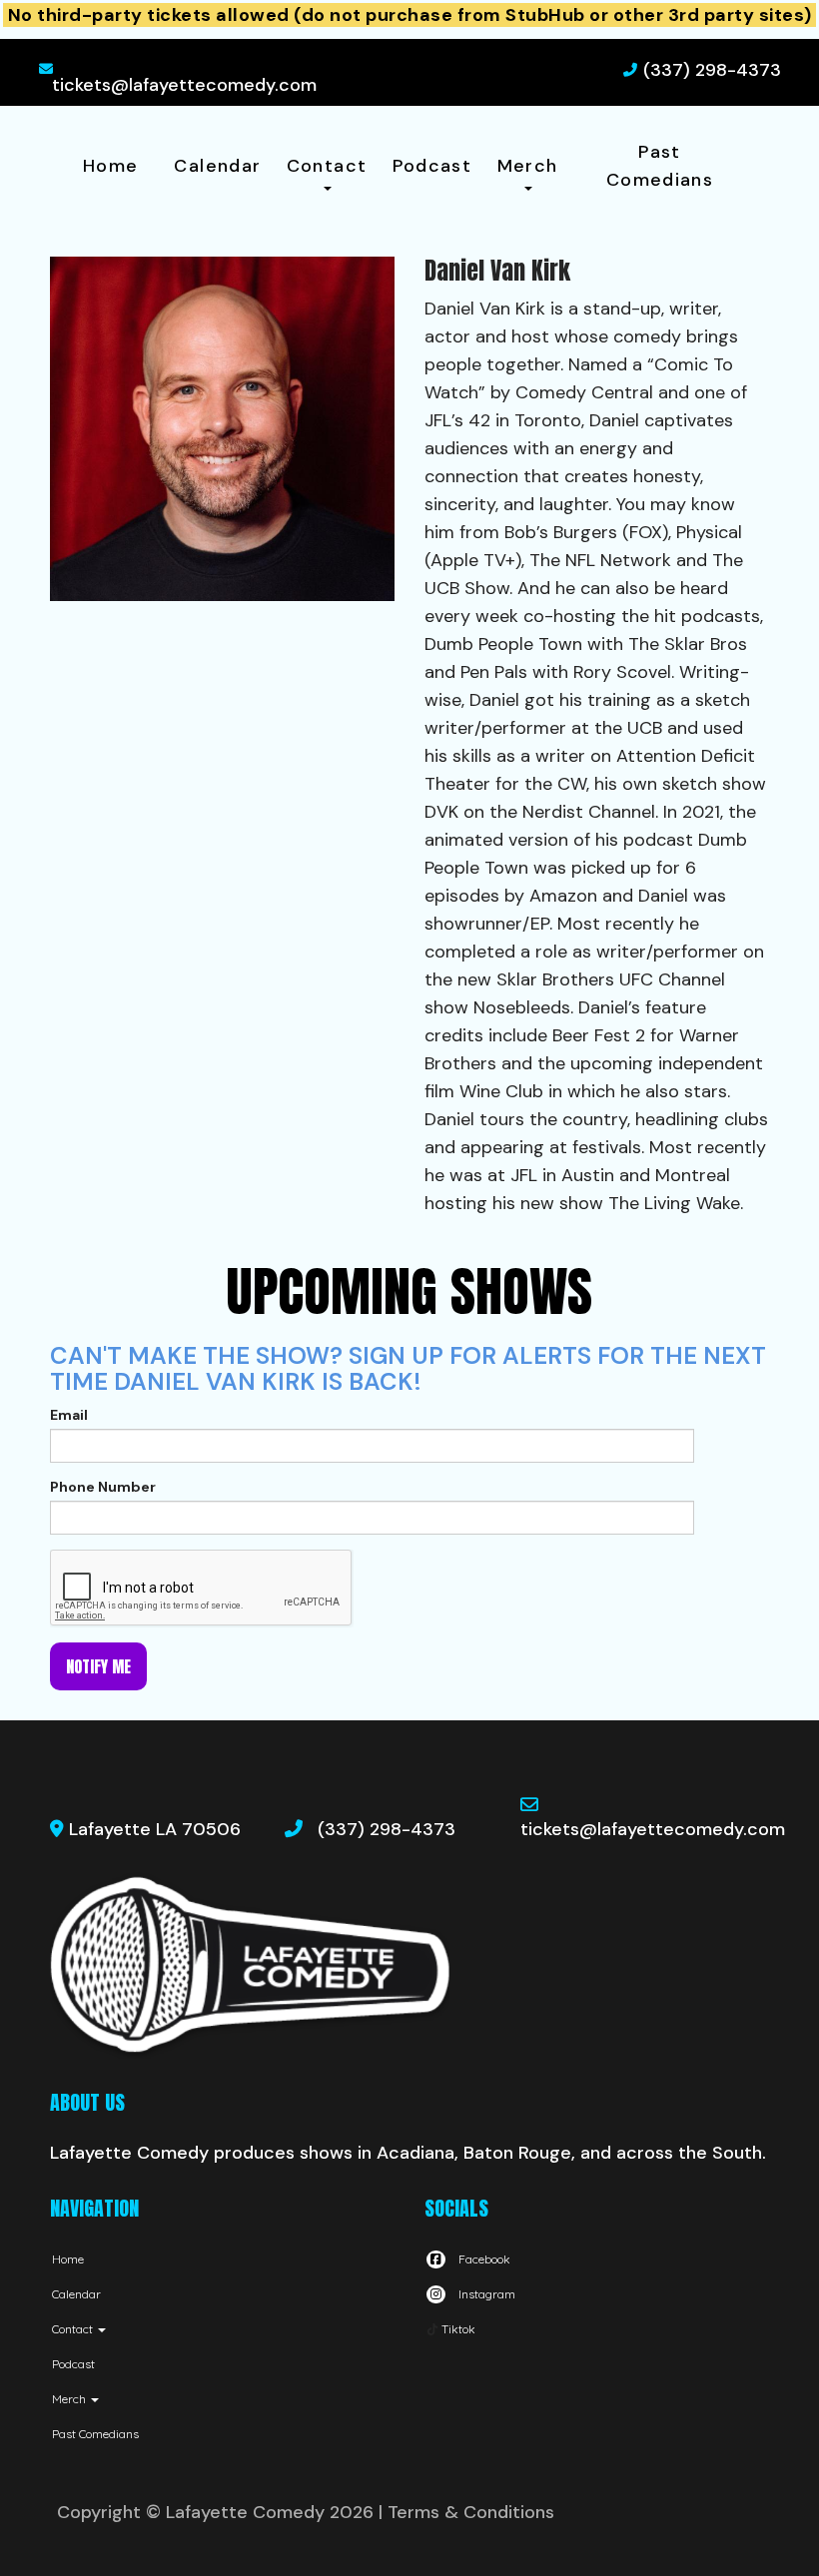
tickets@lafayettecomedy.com (184, 85)
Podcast (432, 166)
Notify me (98, 1666)
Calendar (217, 166)
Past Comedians (660, 166)
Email (69, 1415)
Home (110, 166)
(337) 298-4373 (712, 70)
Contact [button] (327, 166)
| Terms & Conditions (466, 2512)
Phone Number (103, 1487)
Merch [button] (528, 166)
